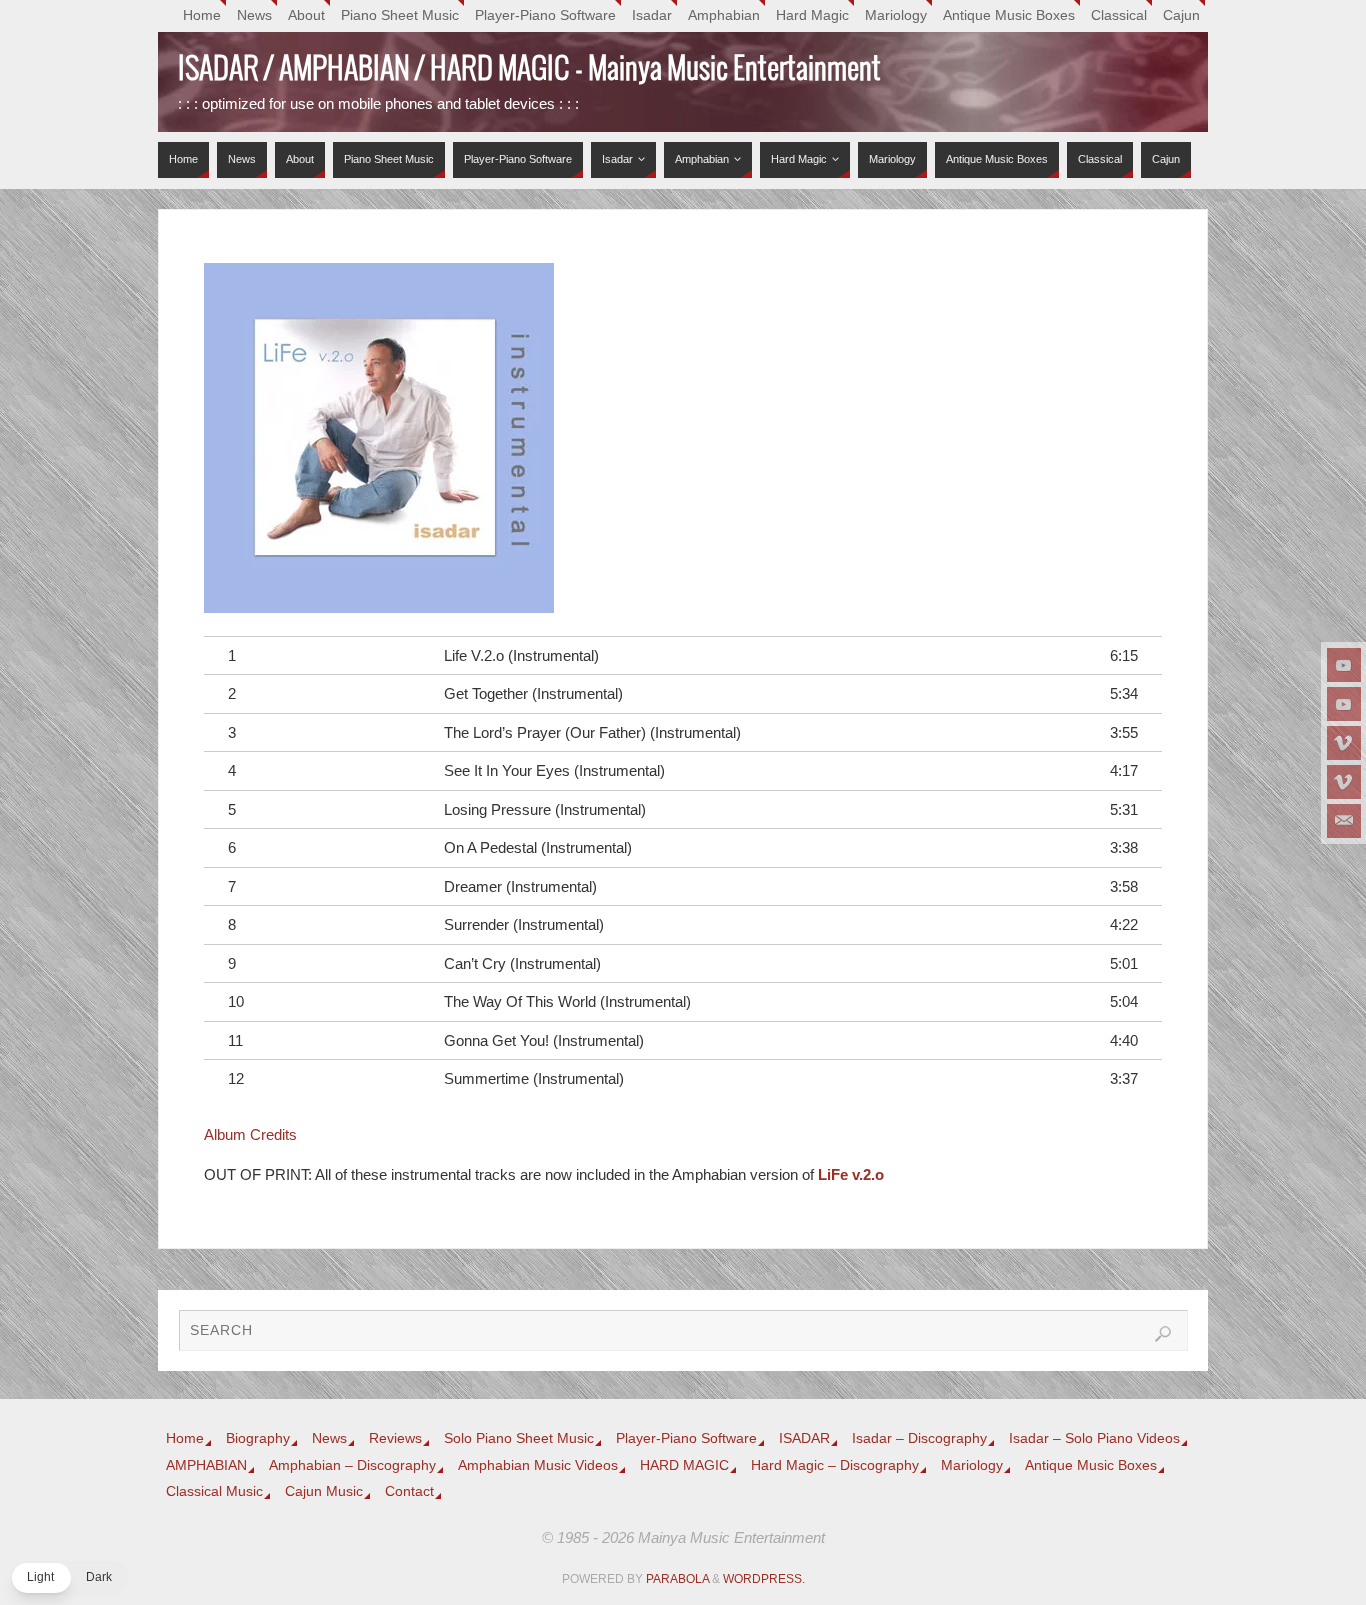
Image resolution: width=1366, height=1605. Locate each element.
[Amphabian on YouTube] (1344, 704)
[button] (69, 1578)
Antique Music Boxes (1009, 15)
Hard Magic (812, 15)
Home (202, 15)
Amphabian (724, 15)
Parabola (677, 1579)
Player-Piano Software (545, 15)
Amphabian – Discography (352, 1465)
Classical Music (214, 1491)
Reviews (395, 1438)
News (254, 15)
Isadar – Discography (919, 1438)
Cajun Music (324, 1491)
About (306, 15)
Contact (409, 1491)
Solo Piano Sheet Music (519, 1438)
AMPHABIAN (206, 1465)
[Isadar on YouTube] (1344, 665)
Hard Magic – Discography (835, 1465)
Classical (1119, 15)
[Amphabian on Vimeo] (1344, 782)
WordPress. (764, 1579)
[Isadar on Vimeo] (1344, 743)
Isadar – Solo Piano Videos (1094, 1438)
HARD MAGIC (684, 1465)
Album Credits (250, 1134)
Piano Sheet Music (400, 15)
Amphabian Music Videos (538, 1465)
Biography (258, 1438)
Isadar (652, 15)
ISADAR (804, 1438)
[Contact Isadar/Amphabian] (1344, 821)
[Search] (1163, 1334)
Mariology (896, 15)
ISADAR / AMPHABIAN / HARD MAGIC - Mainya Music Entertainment (529, 70)
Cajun (1181, 15)
